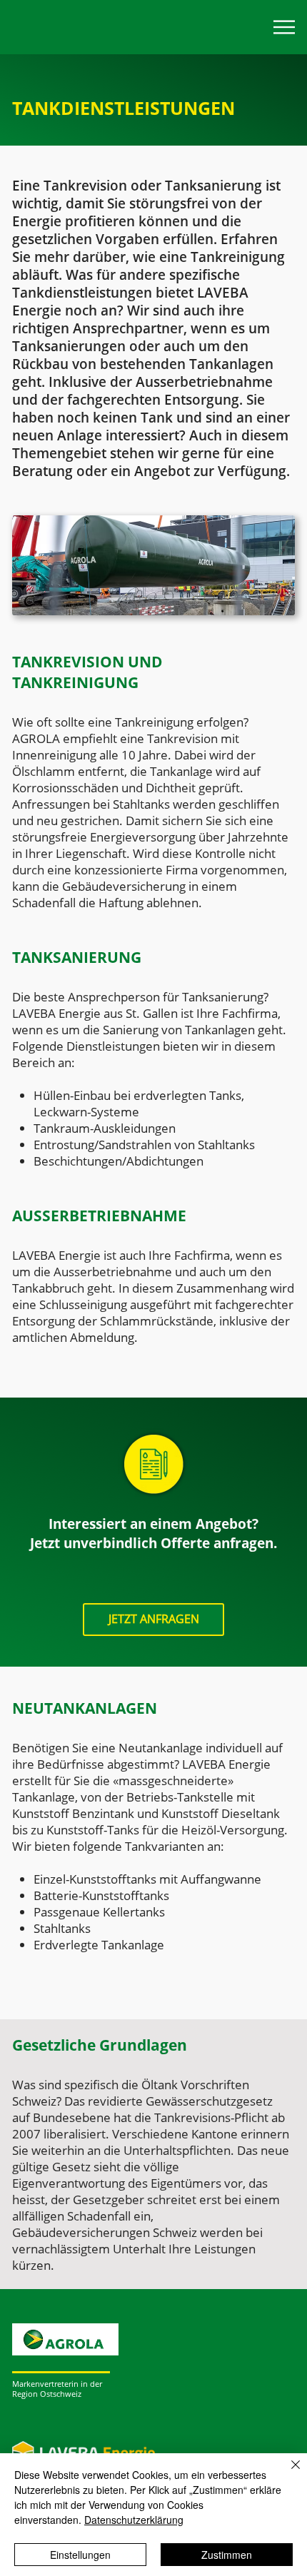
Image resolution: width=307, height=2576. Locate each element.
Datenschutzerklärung (134, 2520)
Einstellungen (80, 2555)
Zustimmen (227, 2555)
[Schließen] (287, 2473)
